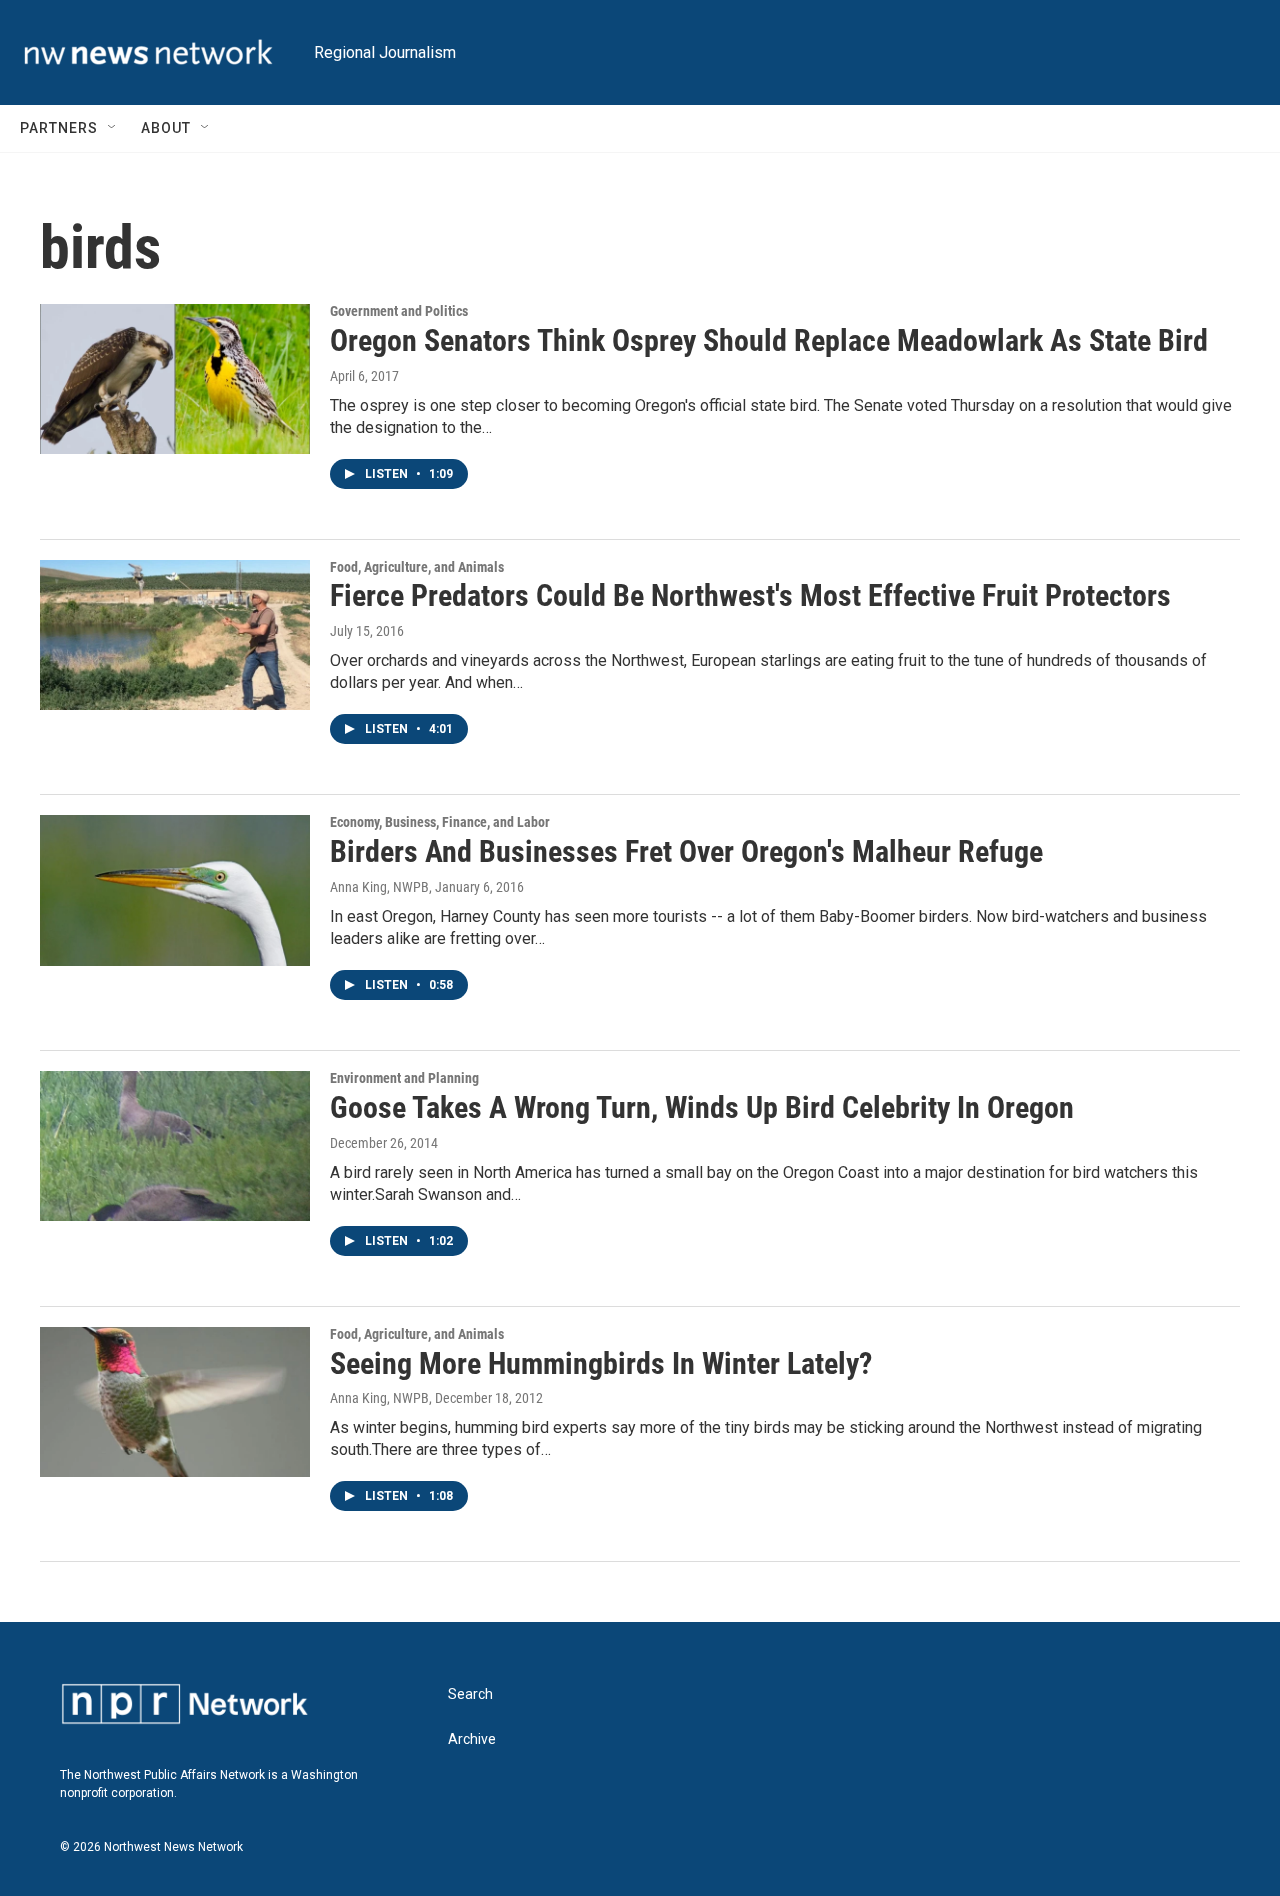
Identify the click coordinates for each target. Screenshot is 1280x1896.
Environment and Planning (404, 1078)
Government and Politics (399, 311)
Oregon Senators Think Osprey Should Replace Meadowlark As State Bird (769, 340)
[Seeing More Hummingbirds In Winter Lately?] (175, 1402)
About (166, 128)
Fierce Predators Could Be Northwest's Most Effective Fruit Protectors (750, 595)
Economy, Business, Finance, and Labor (440, 822)
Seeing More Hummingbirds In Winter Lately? (601, 1363)
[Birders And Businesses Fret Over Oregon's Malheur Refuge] (175, 890)
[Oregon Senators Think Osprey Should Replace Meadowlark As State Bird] (175, 379)
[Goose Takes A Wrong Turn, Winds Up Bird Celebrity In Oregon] (175, 1146)
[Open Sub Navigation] (113, 128)
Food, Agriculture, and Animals (417, 567)
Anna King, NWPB (379, 887)
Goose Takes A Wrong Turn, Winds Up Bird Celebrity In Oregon (702, 1107)
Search (470, 1694)
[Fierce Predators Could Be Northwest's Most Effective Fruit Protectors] (175, 635)
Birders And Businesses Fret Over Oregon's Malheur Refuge (686, 851)
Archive (472, 1739)
